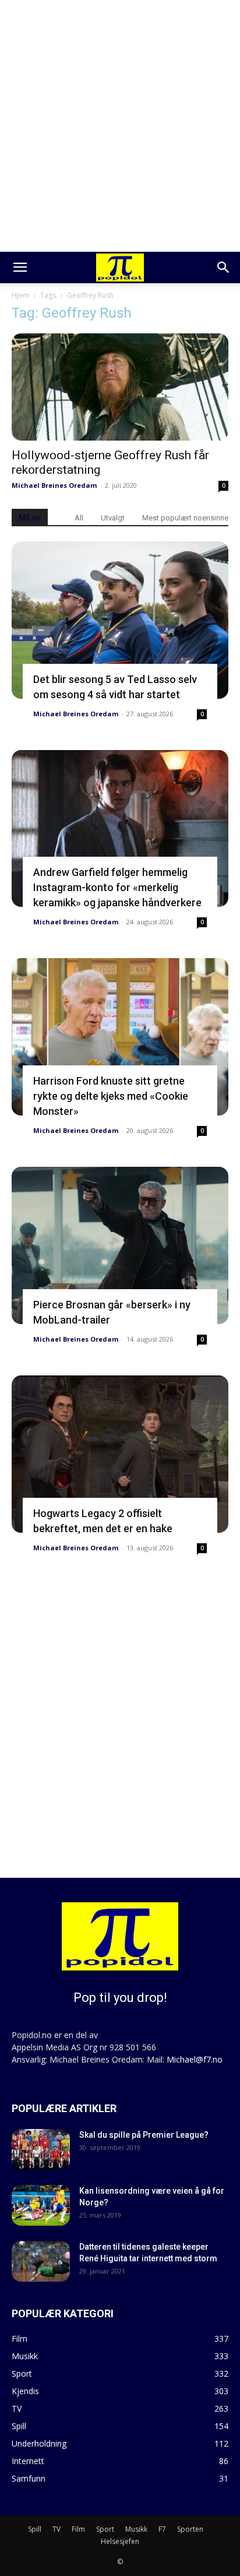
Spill (35, 2529)
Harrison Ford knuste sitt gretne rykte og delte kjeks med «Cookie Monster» (111, 1096)
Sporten (190, 2529)
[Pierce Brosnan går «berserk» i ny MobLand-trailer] (120, 1245)
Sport (105, 2529)
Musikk (136, 2529)
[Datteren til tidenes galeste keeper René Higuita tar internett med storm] (41, 2261)
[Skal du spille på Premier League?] (41, 2149)
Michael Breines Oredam (54, 485)
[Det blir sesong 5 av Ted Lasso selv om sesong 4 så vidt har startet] (120, 620)
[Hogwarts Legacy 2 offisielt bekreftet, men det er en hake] (120, 1454)
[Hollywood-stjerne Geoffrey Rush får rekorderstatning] (120, 387)
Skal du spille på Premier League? (144, 2135)
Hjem (20, 295)
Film (78, 2529)
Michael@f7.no (195, 2059)
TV (57, 2529)
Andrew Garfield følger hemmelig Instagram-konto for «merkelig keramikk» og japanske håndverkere (117, 887)
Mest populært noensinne (185, 518)
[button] (20, 268)
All (79, 518)
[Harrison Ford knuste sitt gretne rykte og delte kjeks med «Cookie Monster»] (120, 1037)
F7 (162, 2529)
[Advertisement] (120, 126)
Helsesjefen (120, 2541)
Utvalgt (113, 518)
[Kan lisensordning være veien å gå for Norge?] (41, 2205)
